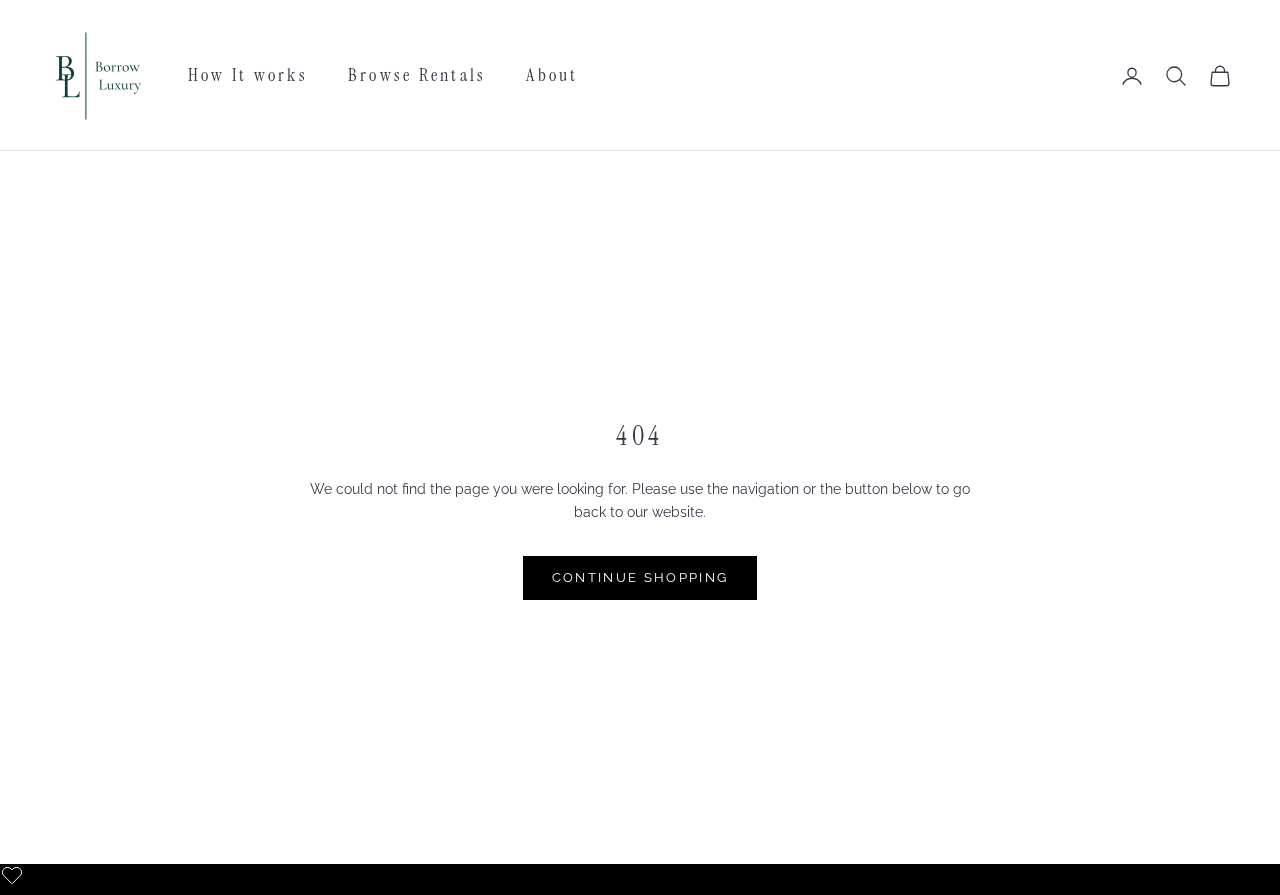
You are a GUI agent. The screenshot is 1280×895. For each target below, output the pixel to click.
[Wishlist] (14, 873)
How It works (248, 75)
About (552, 75)
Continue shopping (640, 577)
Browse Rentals (417, 75)
